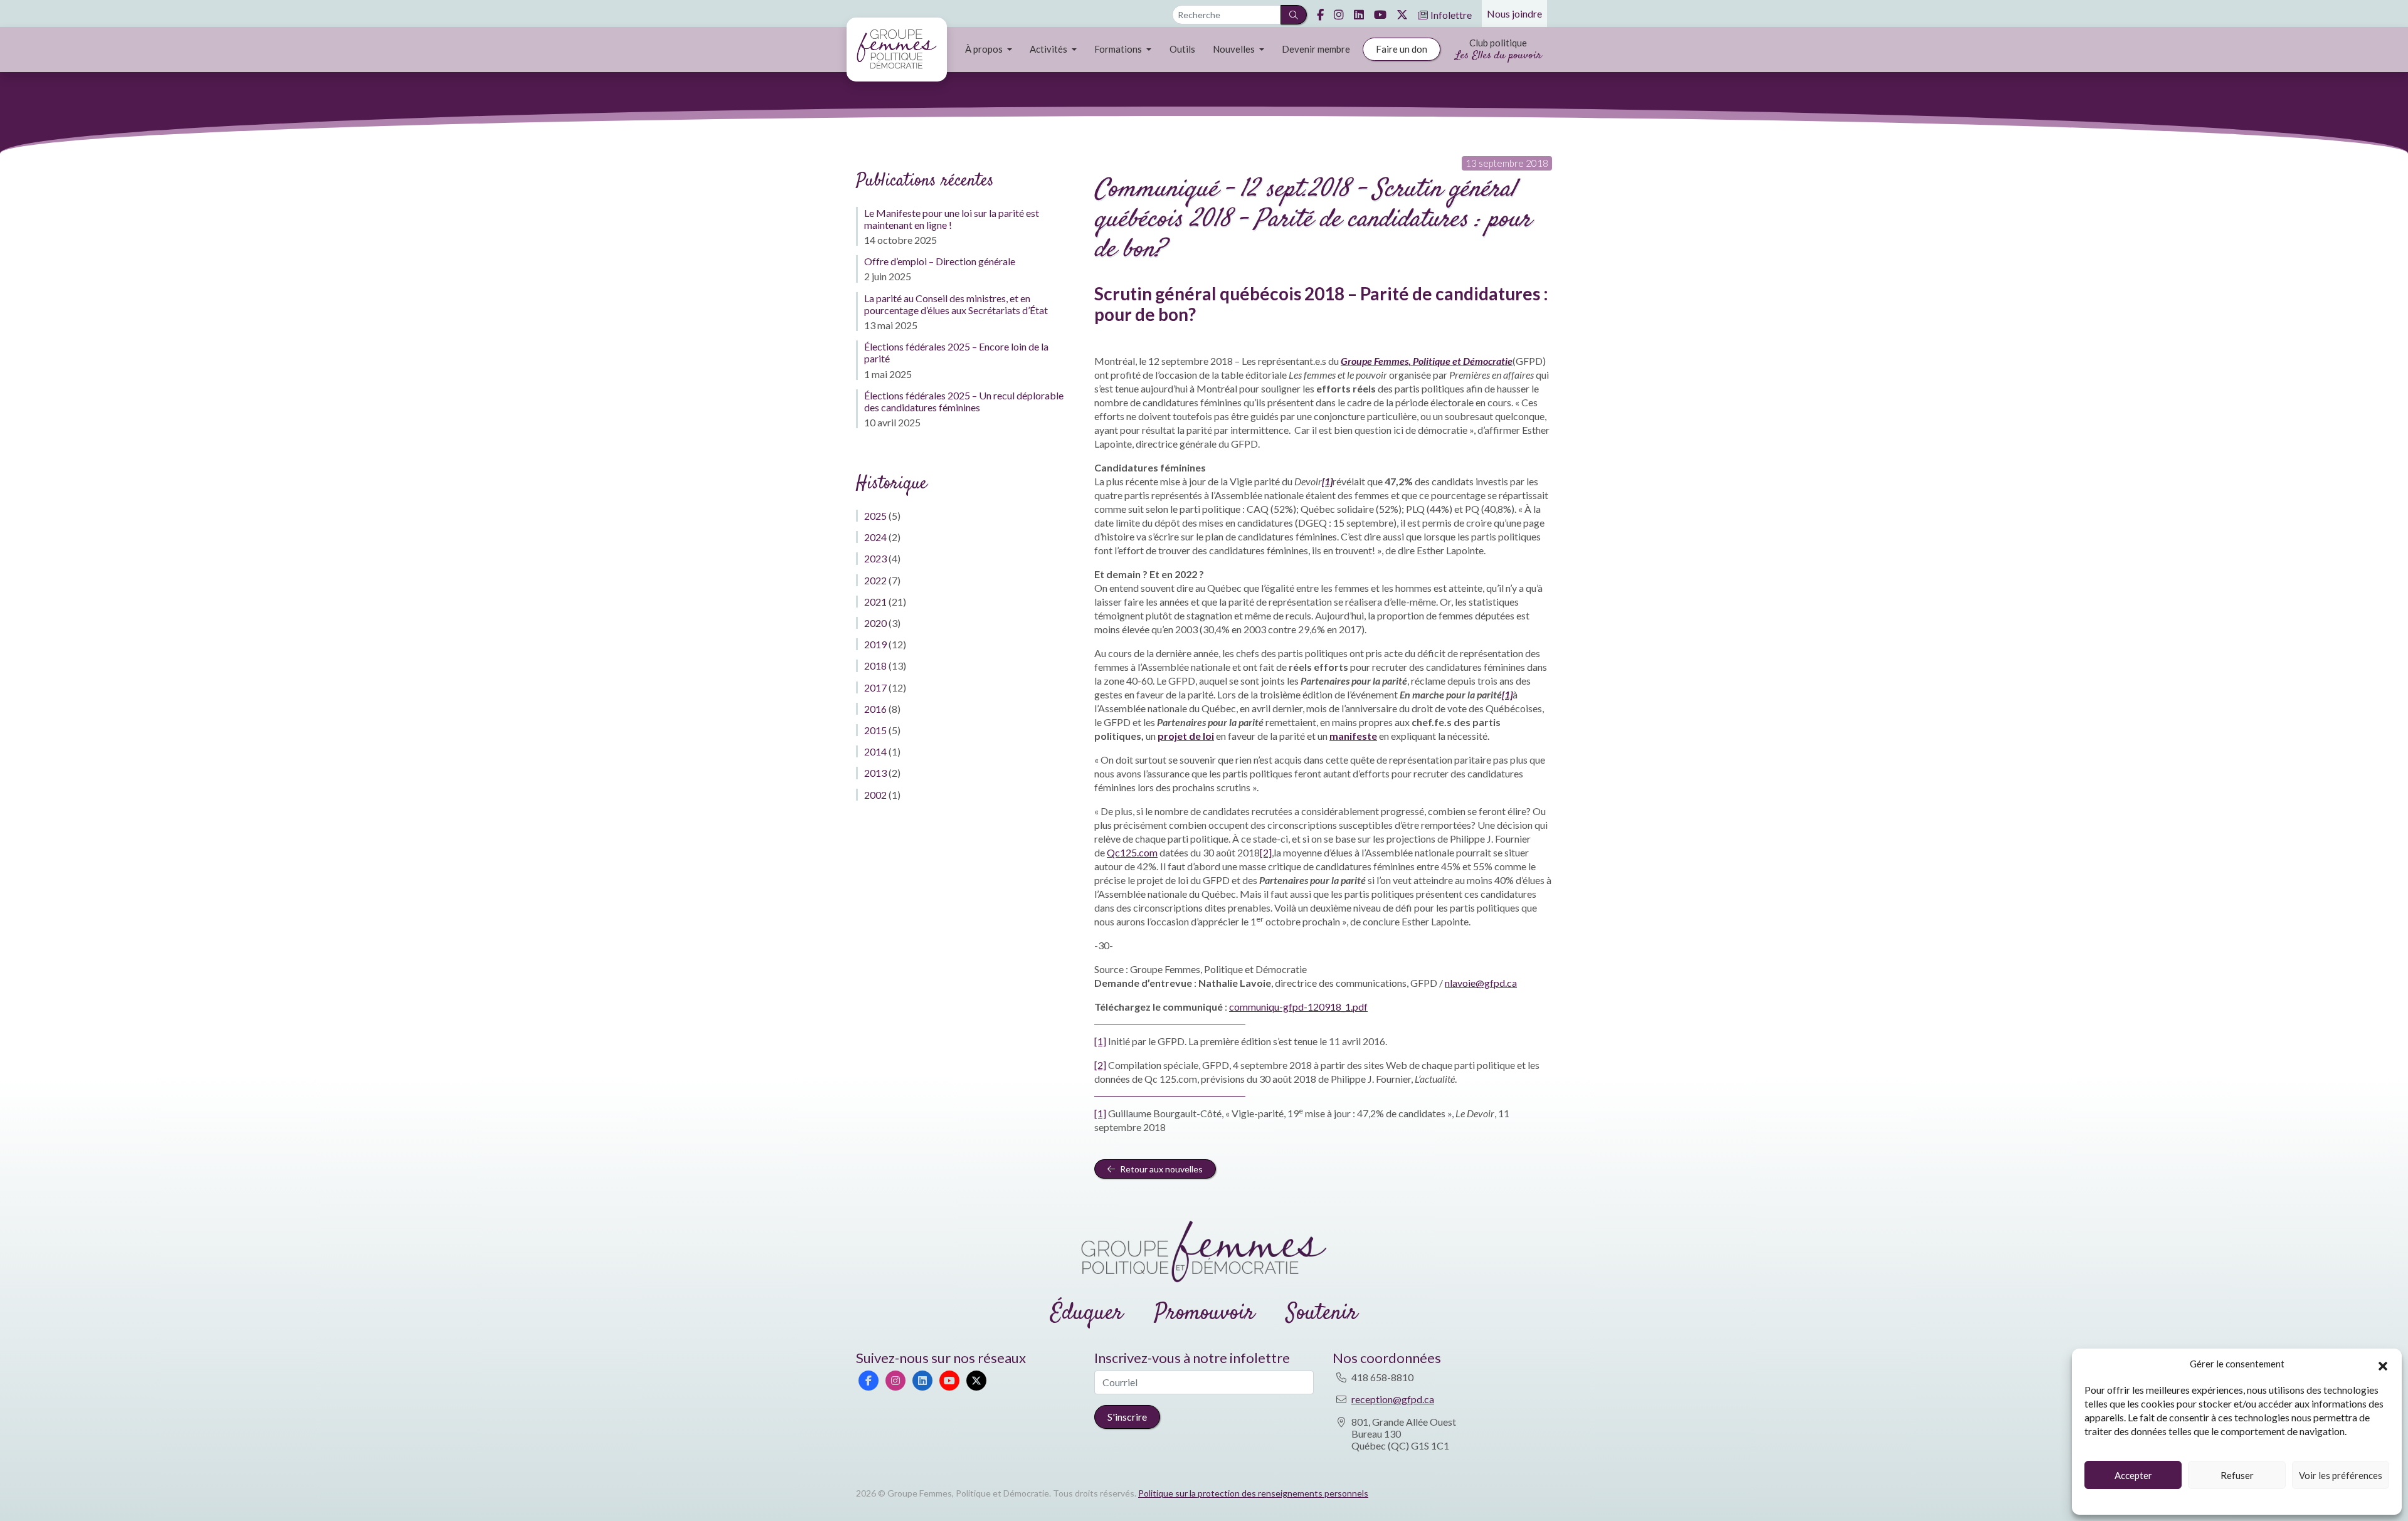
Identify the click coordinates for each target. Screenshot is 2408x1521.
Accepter (2133, 1475)
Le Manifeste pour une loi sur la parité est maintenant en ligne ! (952, 219)
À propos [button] (985, 49)
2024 (875, 537)
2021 (875, 602)
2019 (875, 644)
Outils (1182, 49)
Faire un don (1402, 49)
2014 (875, 751)
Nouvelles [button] (1235, 49)
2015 (875, 730)
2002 (875, 795)
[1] (1100, 1041)
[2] (1266, 852)
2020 (875, 623)
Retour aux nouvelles (1160, 1169)
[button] (2383, 1364)
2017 (875, 687)
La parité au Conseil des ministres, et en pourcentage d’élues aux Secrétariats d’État (956, 304)
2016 (875, 709)
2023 (875, 558)
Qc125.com (1132, 852)
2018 (875, 666)
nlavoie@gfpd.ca (1481, 983)
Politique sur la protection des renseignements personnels (1253, 1493)
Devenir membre (1316, 49)
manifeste (1353, 736)
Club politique (1498, 50)
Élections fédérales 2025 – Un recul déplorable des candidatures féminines (964, 401)
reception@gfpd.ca (1393, 1399)
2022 (875, 580)
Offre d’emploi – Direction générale (940, 261)
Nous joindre (1514, 13)
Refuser (2237, 1475)
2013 (875, 773)
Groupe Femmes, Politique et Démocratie (1427, 361)
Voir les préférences (2341, 1475)
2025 (875, 516)
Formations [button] (1119, 49)
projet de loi (1186, 736)
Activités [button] (1049, 49)
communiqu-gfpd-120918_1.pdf (1298, 1007)
